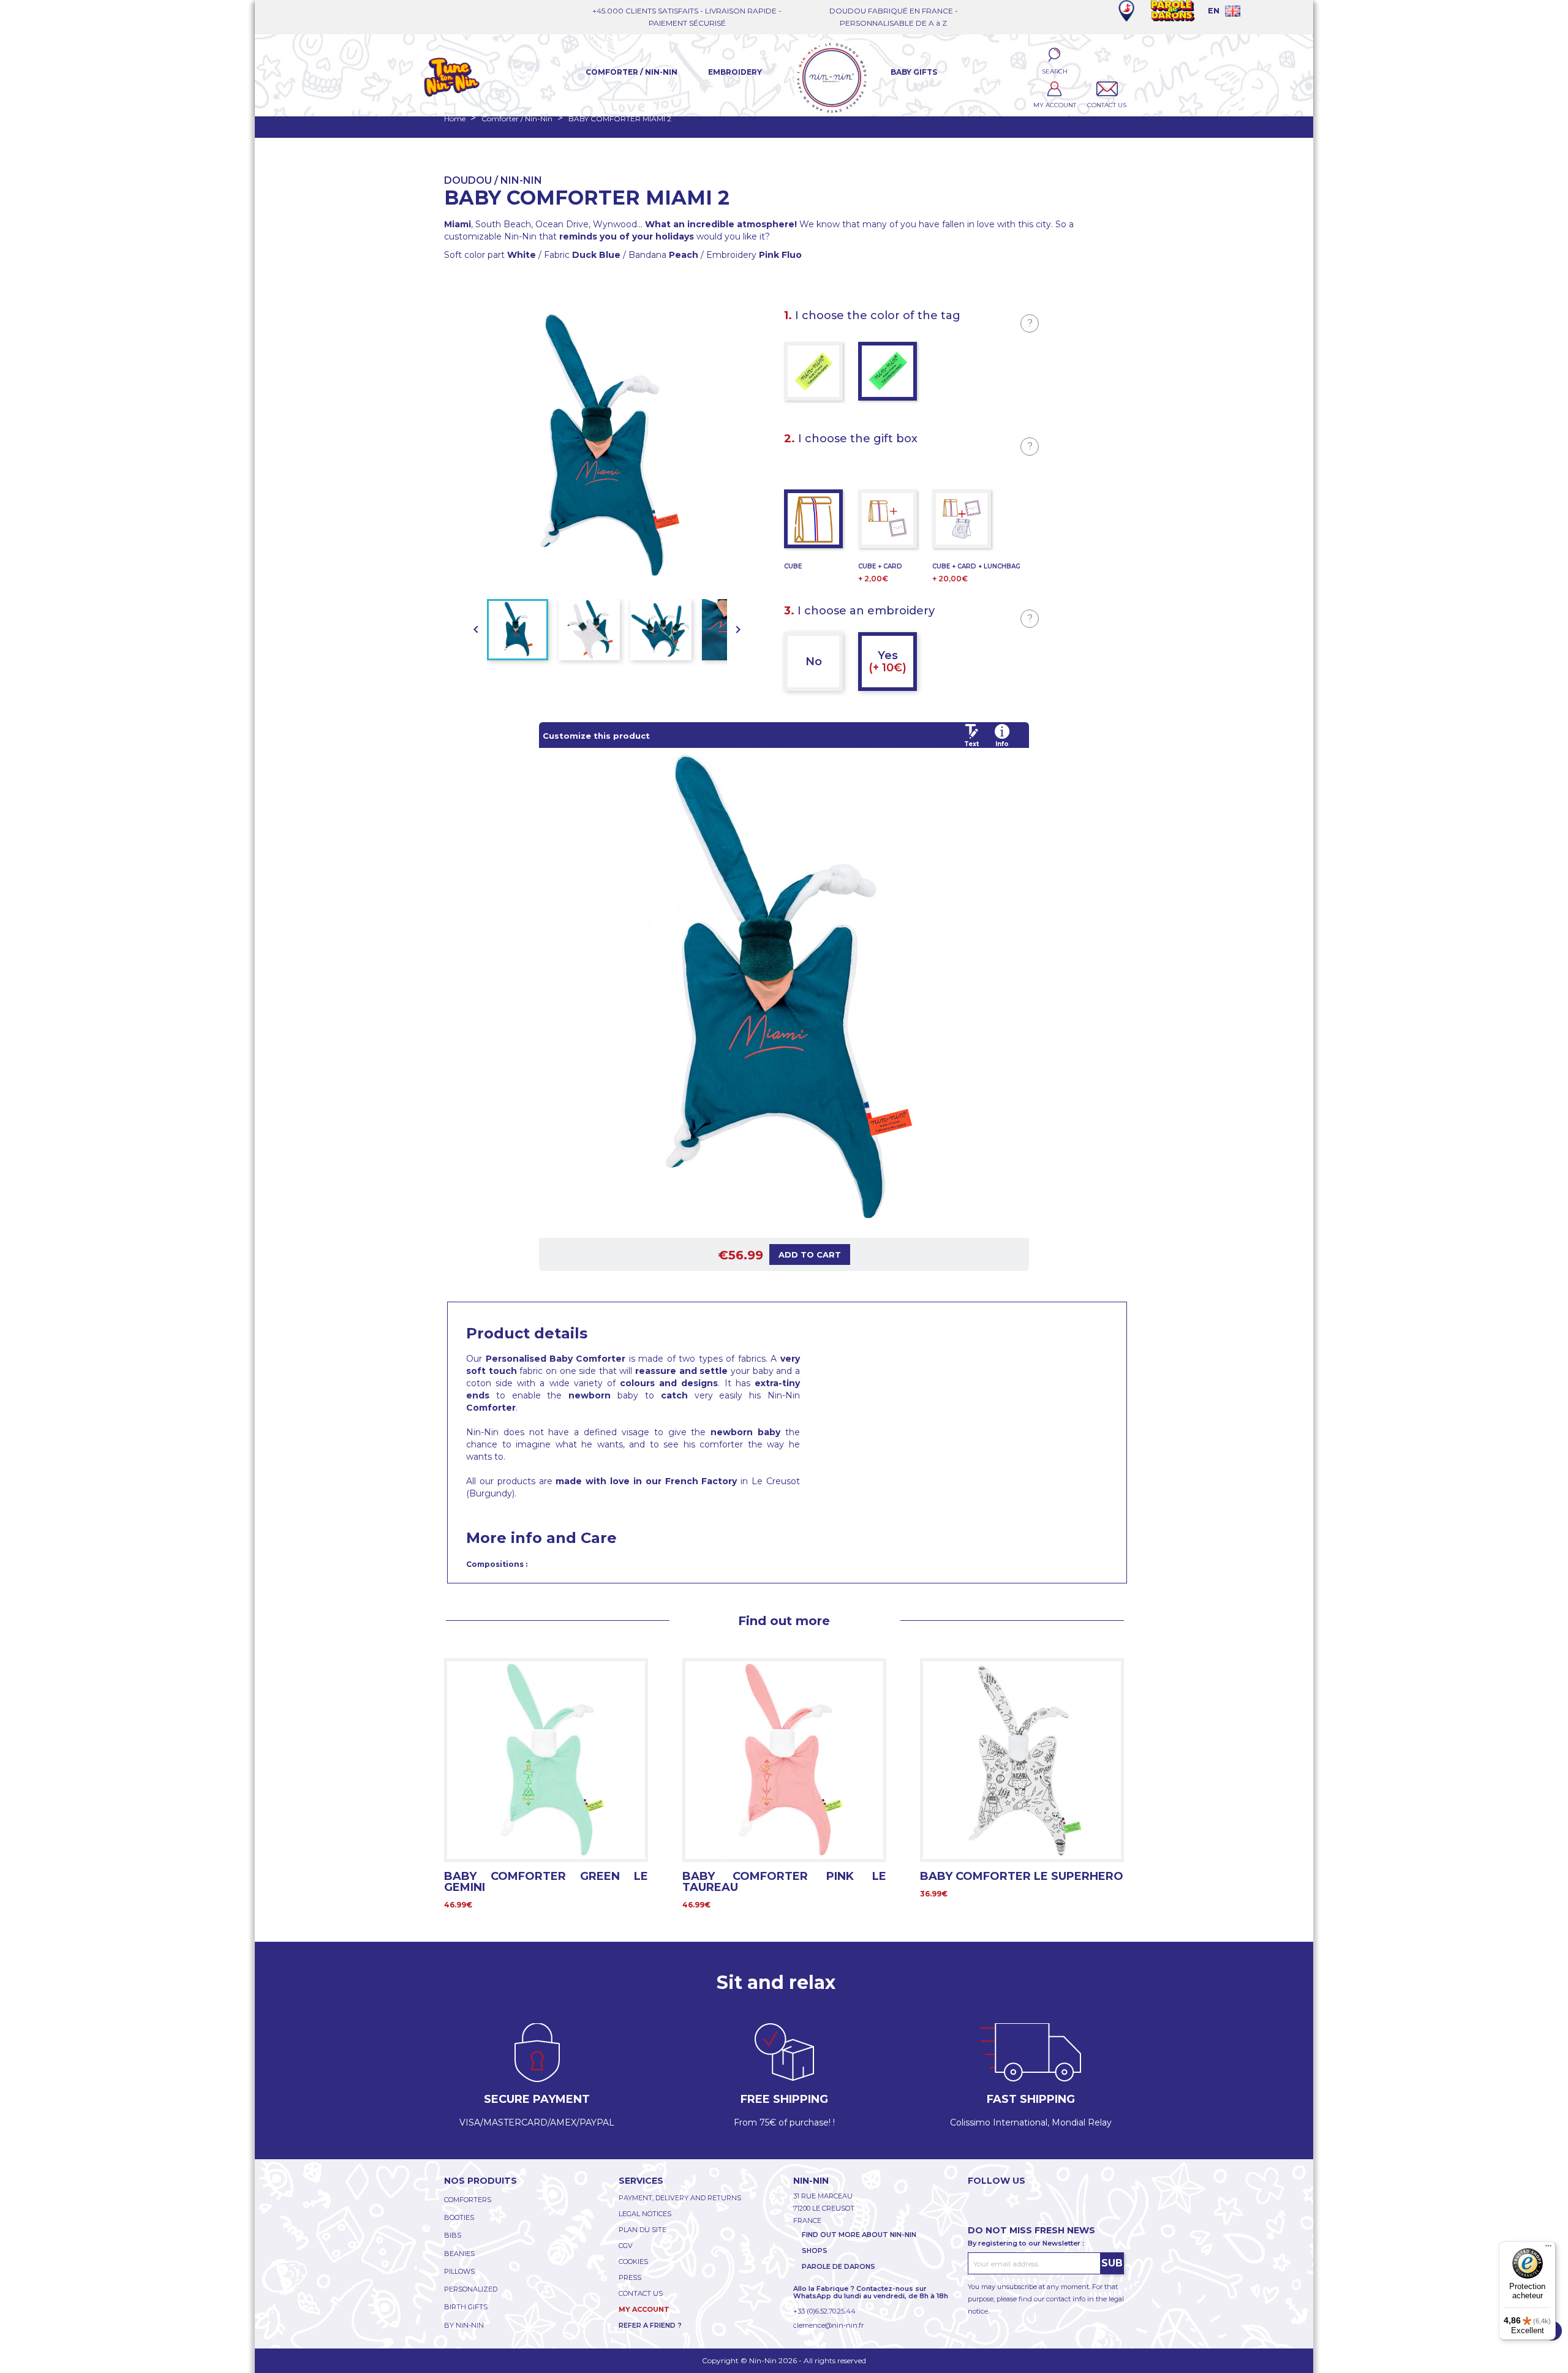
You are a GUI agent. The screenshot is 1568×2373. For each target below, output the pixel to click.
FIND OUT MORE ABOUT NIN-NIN (859, 2235)
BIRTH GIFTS (466, 2307)
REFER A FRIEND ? (650, 2325)
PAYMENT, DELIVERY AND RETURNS (680, 2198)
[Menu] (1548, 2249)
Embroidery (735, 72)
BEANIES (459, 2254)
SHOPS (815, 2250)
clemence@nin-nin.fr (828, 2325)
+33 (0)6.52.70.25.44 (824, 2311)
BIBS (453, 2235)
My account (644, 2309)
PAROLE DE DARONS (839, 2266)
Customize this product (596, 736)
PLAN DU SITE (643, 2230)
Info (1002, 744)
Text (971, 744)
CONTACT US (641, 2293)
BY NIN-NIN (464, 2325)
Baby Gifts (914, 72)
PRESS (630, 2277)
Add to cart (810, 1254)
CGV (626, 2246)
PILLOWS (459, 2271)
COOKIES (633, 2262)
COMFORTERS (468, 2200)
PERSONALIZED (471, 2289)
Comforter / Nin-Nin (631, 72)
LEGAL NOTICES (645, 2214)
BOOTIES (459, 2217)
